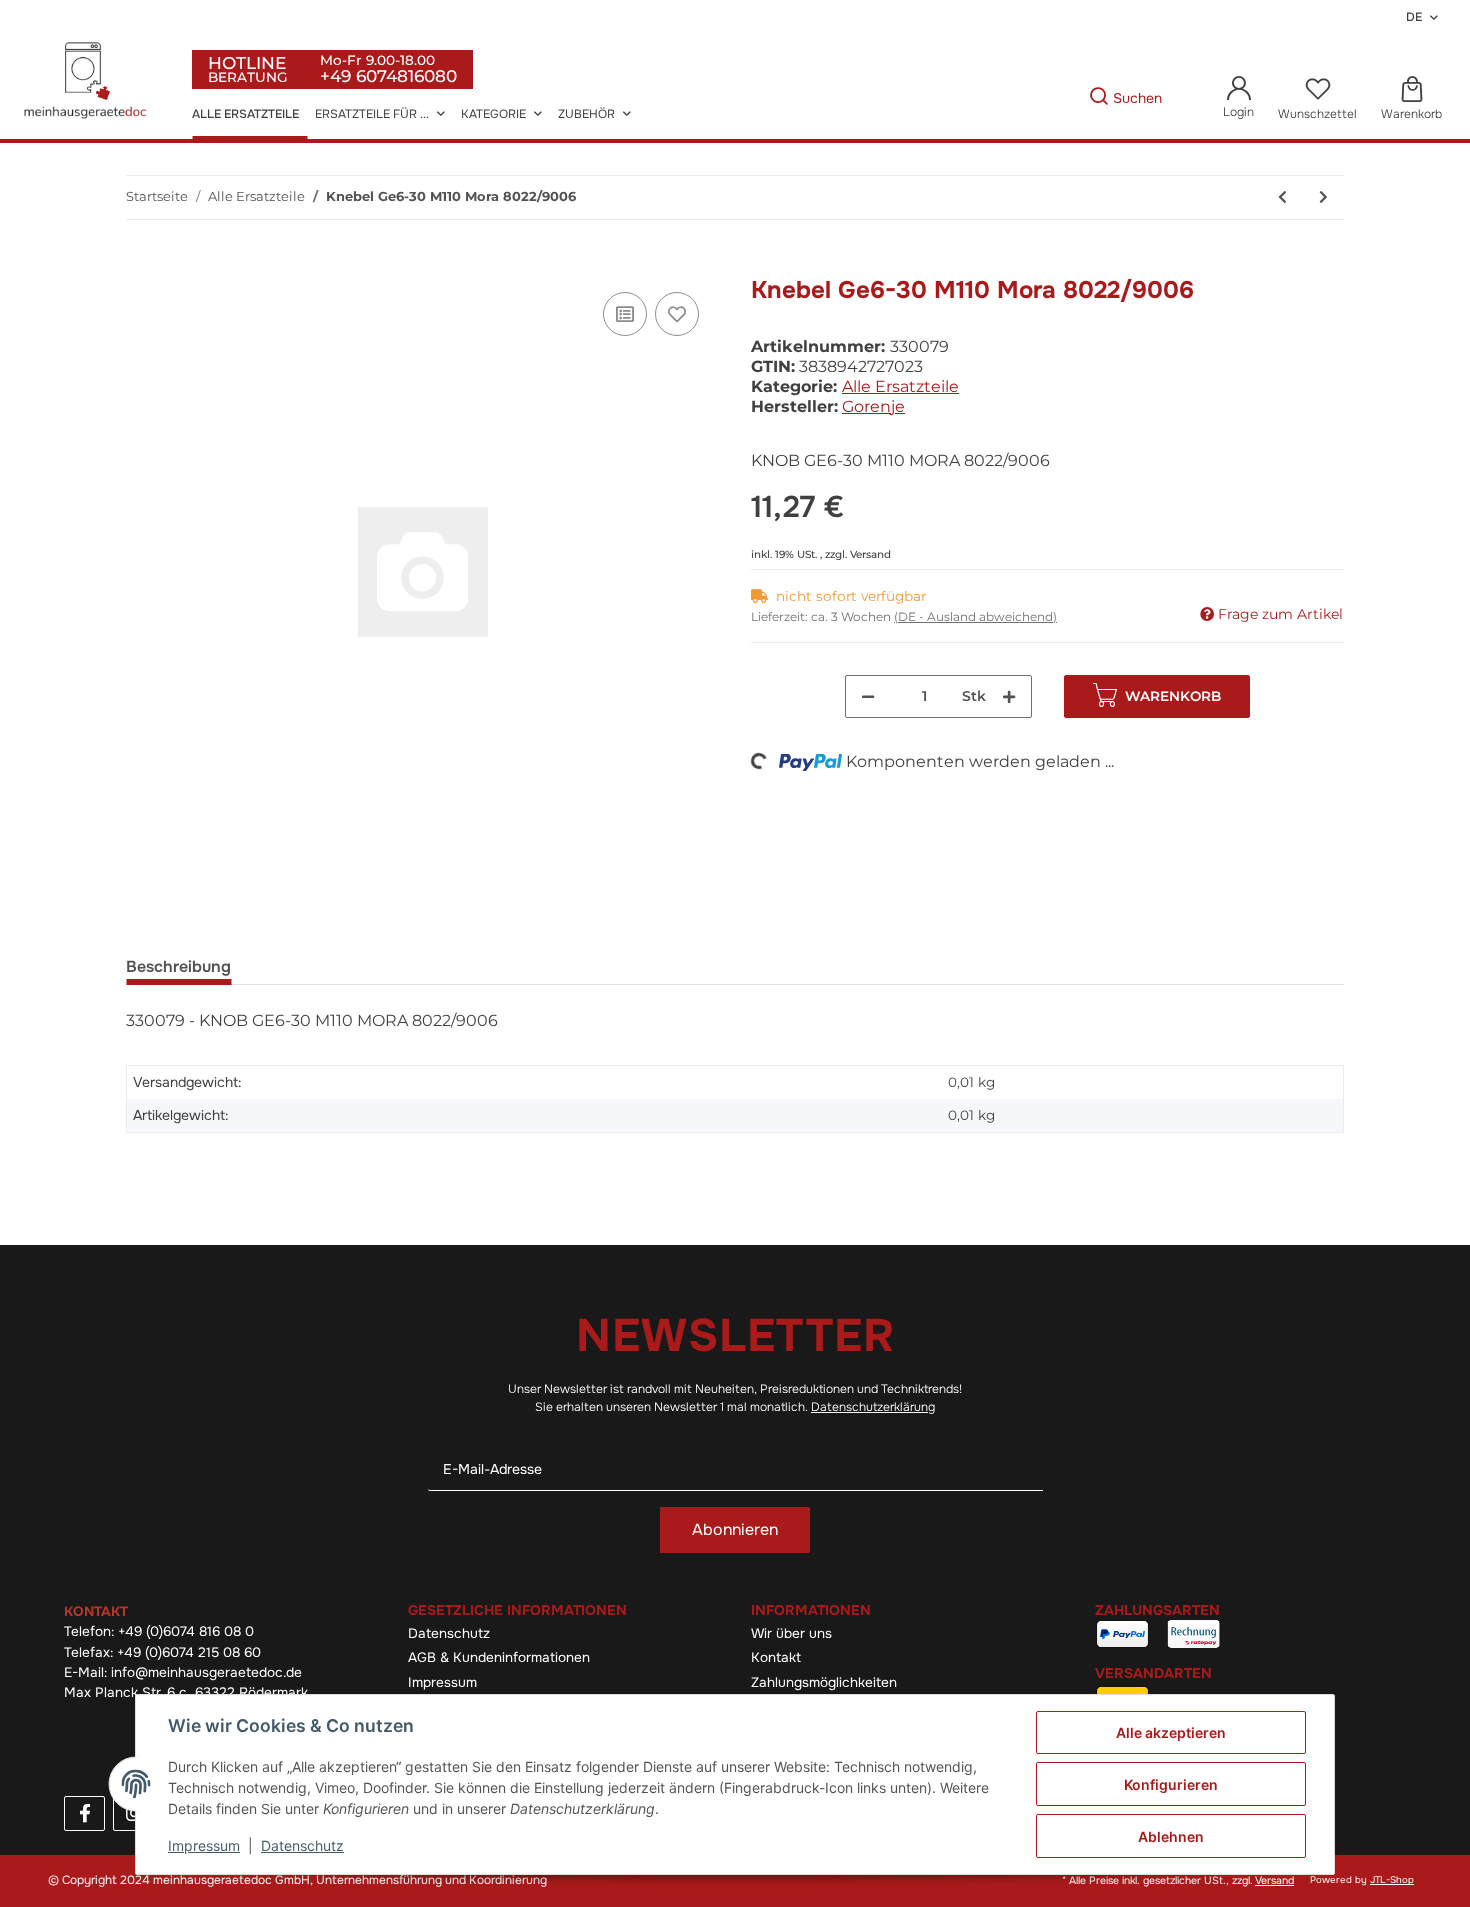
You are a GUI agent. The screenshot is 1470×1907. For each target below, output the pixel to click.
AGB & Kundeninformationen (499, 1657)
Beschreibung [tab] (178, 966)
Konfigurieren (1171, 1784)
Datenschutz (449, 1633)
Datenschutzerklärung (873, 1407)
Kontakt (776, 1657)
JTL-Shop (1392, 1880)
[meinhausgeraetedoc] (88, 82)
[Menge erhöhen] (1009, 696)
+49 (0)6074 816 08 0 (186, 1631)
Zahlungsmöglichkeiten (824, 1682)
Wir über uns (791, 1633)
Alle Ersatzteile (900, 386)
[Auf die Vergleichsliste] (625, 314)
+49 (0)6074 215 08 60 (189, 1652)
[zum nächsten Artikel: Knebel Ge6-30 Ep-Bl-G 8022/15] (1323, 197)
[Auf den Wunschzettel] (677, 314)
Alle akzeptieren (1171, 1732)
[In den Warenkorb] (142, 265)
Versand (870, 554)
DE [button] (1414, 17)
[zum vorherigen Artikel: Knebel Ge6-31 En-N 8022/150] (1282, 197)
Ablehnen (1171, 1836)
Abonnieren (735, 1529)
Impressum (442, 1682)
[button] (1238, 98)
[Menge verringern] (868, 696)
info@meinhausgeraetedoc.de (206, 1672)
